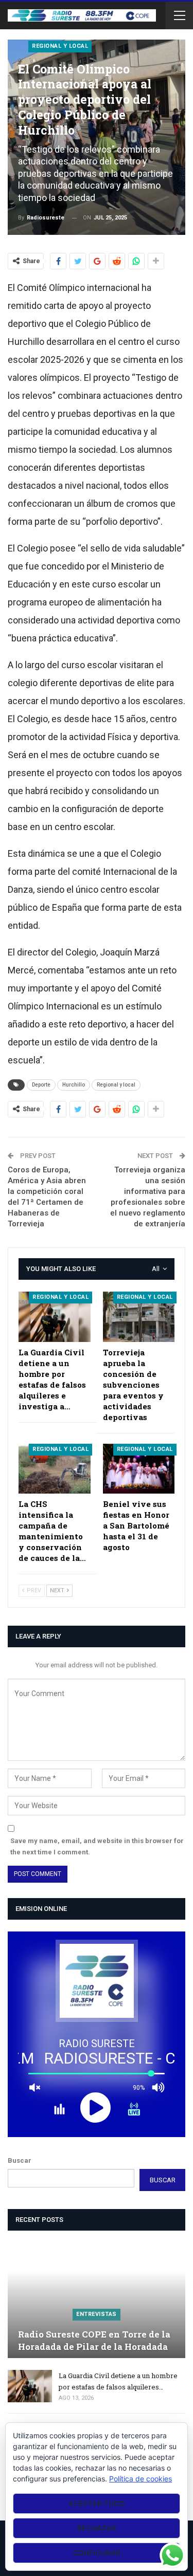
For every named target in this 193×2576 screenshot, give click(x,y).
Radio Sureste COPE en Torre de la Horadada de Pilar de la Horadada (94, 2340)
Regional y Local (60, 46)
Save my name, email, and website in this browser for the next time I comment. (97, 1846)
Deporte (41, 1085)
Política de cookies (141, 2479)
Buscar (20, 2160)
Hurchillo (74, 1085)
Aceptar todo (97, 2503)
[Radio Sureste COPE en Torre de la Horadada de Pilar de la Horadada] (97, 2300)
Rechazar (97, 2528)
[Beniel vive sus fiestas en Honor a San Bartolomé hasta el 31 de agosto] (139, 1469)
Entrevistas (97, 2314)
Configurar (97, 2553)
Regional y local (116, 1085)
